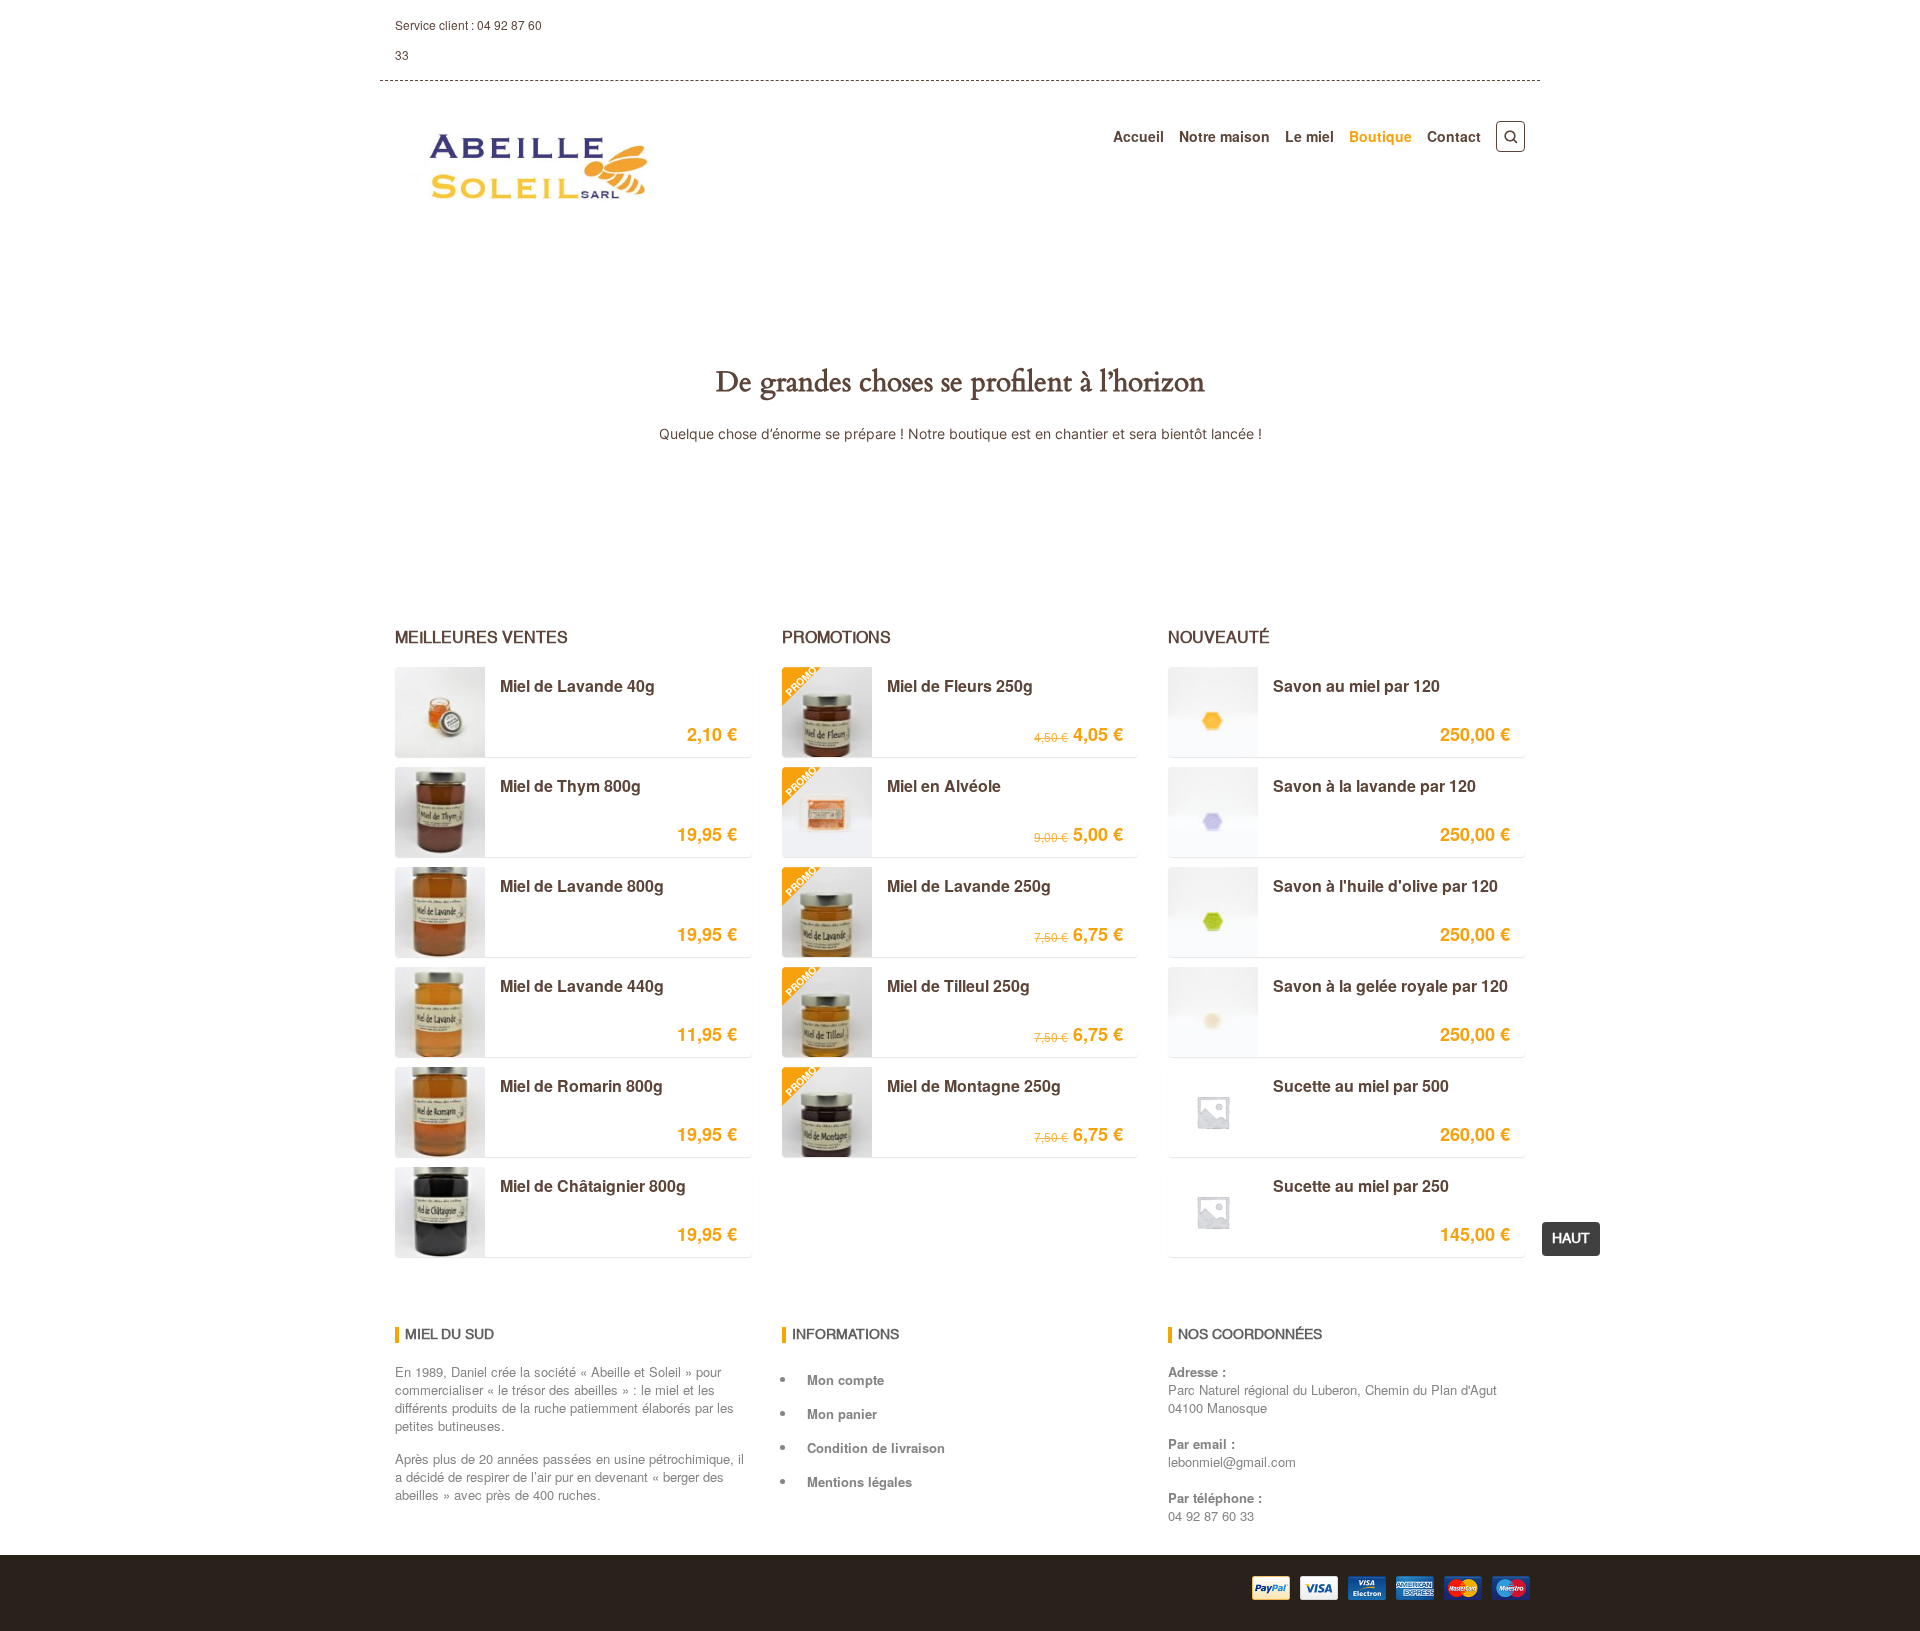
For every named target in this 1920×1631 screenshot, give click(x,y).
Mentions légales (859, 1481)
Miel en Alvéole (891, 788)
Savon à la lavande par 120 (1374, 787)
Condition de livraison (876, 1447)
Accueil (1138, 136)
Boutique (1380, 136)
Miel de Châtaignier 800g (593, 1187)
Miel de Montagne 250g (921, 1088)
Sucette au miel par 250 (1361, 1187)
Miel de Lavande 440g (582, 987)
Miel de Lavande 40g (577, 687)
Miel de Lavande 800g (582, 887)
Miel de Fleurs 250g (907, 688)
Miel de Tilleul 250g (905, 988)
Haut (1571, 1239)
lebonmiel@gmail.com (1232, 1461)
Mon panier (842, 1413)
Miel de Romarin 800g (581, 1087)
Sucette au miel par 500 (1361, 1087)
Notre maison (1224, 136)
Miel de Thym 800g (570, 787)
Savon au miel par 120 (1356, 687)
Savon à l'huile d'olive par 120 (1385, 887)
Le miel (1309, 136)
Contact (1454, 136)
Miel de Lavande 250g (916, 888)
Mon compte (845, 1379)
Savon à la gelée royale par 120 (1390, 987)
